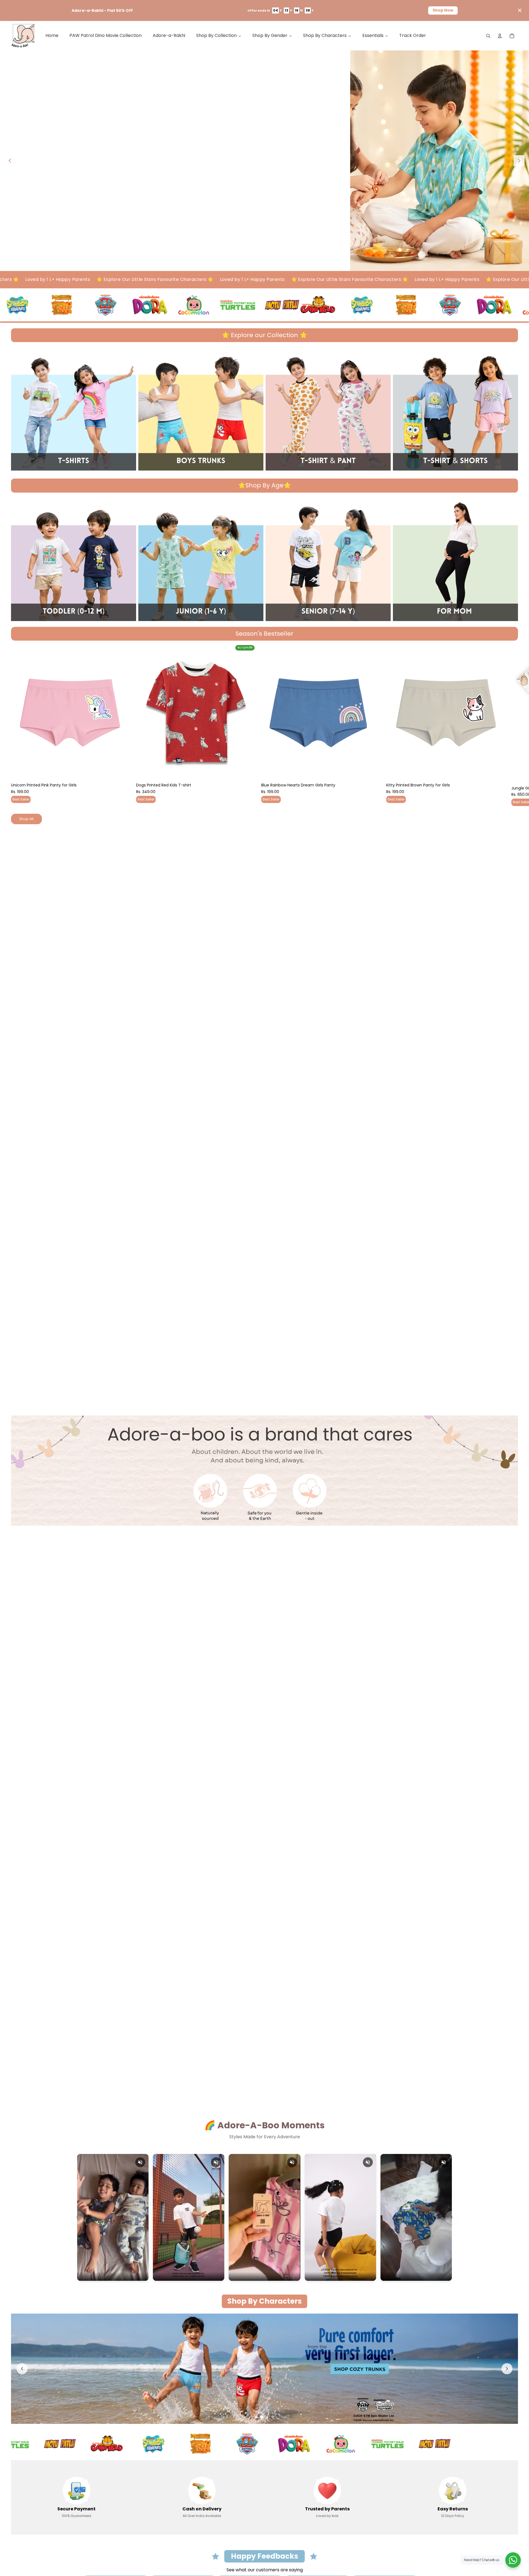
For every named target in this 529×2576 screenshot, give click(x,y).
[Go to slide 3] (267, 2417)
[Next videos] (452, 2217)
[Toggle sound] (140, 2162)
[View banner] (264, 161)
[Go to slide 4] (273, 2417)
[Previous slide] (10, 161)
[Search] (488, 36)
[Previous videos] (77, 2217)
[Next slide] (519, 161)
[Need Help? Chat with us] (513, 2560)
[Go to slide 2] (262, 2417)
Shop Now (443, 10)
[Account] (500, 36)
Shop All (26, 819)
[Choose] (121, 772)
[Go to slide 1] (256, 2417)
